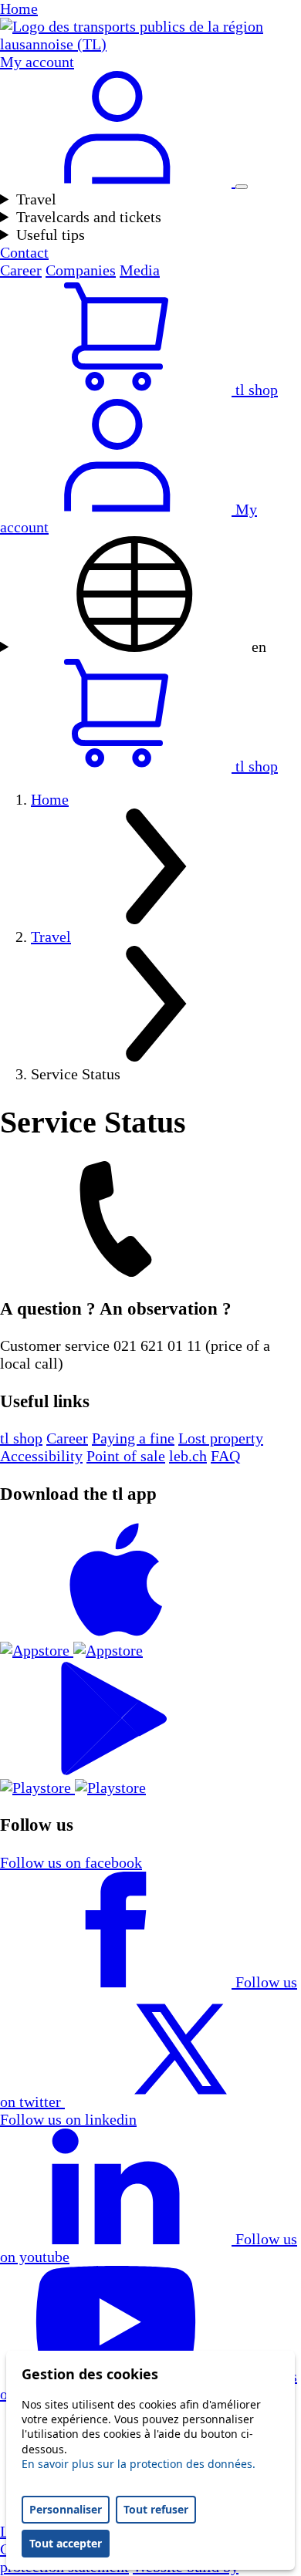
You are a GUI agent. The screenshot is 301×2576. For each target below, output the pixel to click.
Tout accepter (66, 2543)
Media (140, 270)
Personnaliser (66, 2509)
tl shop (21, 1438)
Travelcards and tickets (89, 217)
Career (21, 270)
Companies (81, 270)
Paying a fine (133, 1438)
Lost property (221, 1438)
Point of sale (126, 1456)
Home (50, 799)
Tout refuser (156, 2509)
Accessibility (41, 1456)
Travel (36, 199)
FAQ (225, 1456)
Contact (24, 252)
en (257, 647)
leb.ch (188, 1456)
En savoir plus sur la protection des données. (139, 2464)
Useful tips (51, 235)
